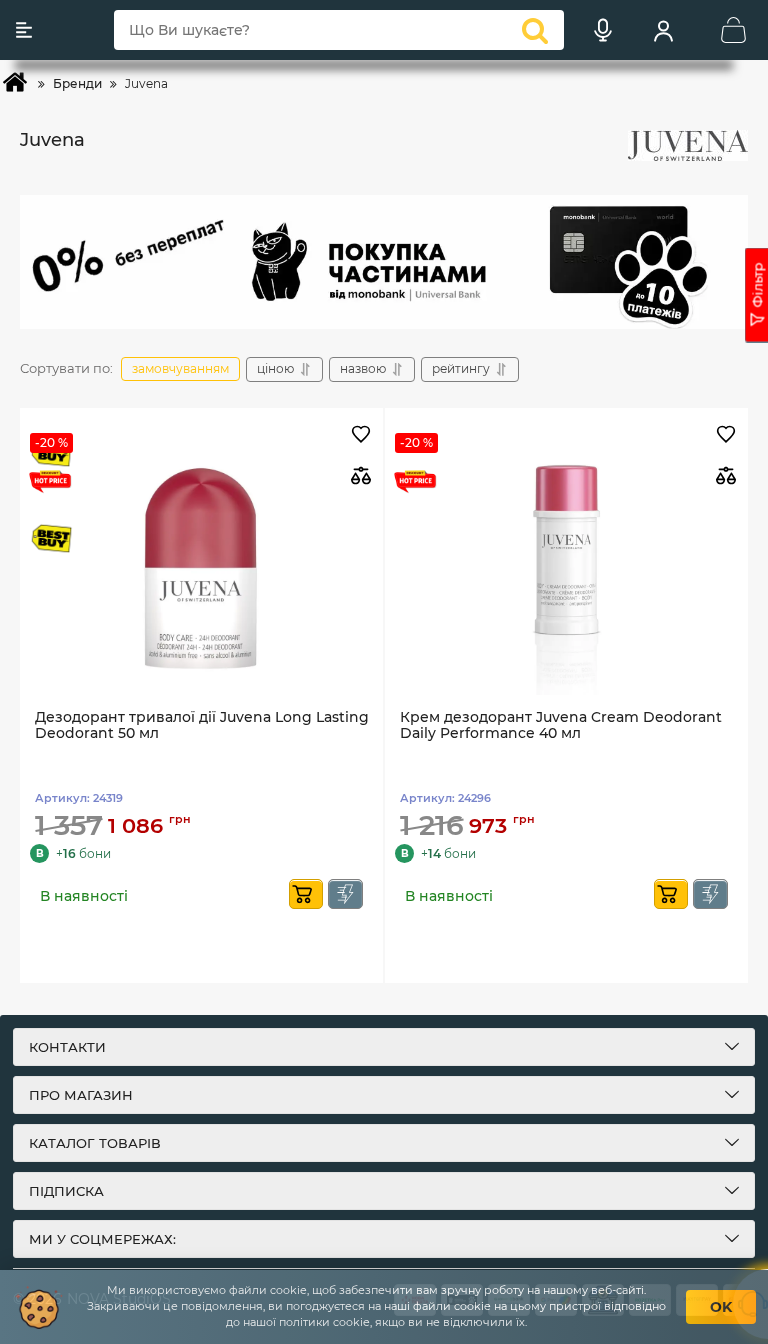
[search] (535, 30)
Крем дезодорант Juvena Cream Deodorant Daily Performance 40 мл (561, 726)
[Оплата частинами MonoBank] (384, 262)
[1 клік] (345, 894)
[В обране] (360, 435)
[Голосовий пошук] (603, 30)
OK (721, 1307)
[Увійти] (663, 30)
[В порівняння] (360, 475)
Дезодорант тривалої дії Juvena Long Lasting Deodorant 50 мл (202, 726)
